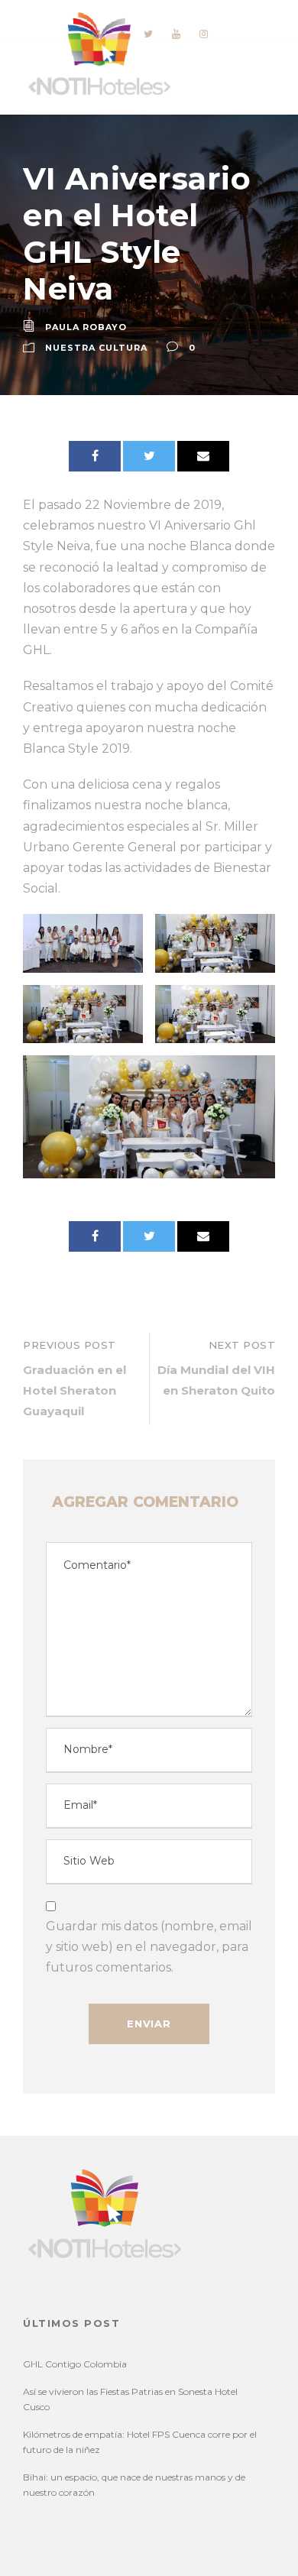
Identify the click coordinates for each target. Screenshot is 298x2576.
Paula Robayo (86, 327)
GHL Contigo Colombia (75, 2364)
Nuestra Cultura (96, 348)
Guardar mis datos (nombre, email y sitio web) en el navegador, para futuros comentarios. (149, 1947)
